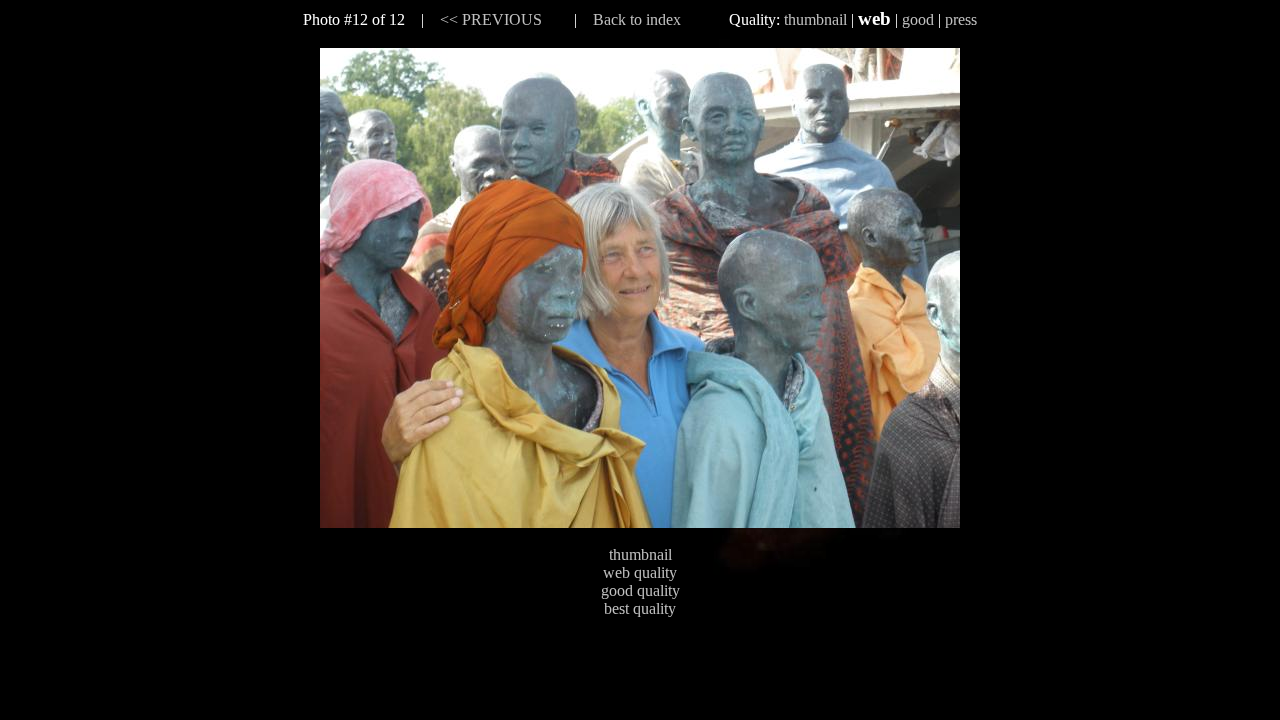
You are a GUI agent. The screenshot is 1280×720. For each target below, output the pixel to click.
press (961, 19)
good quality (640, 590)
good (918, 19)
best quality (640, 608)
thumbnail (815, 19)
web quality (640, 572)
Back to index (637, 19)
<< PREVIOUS (491, 19)
